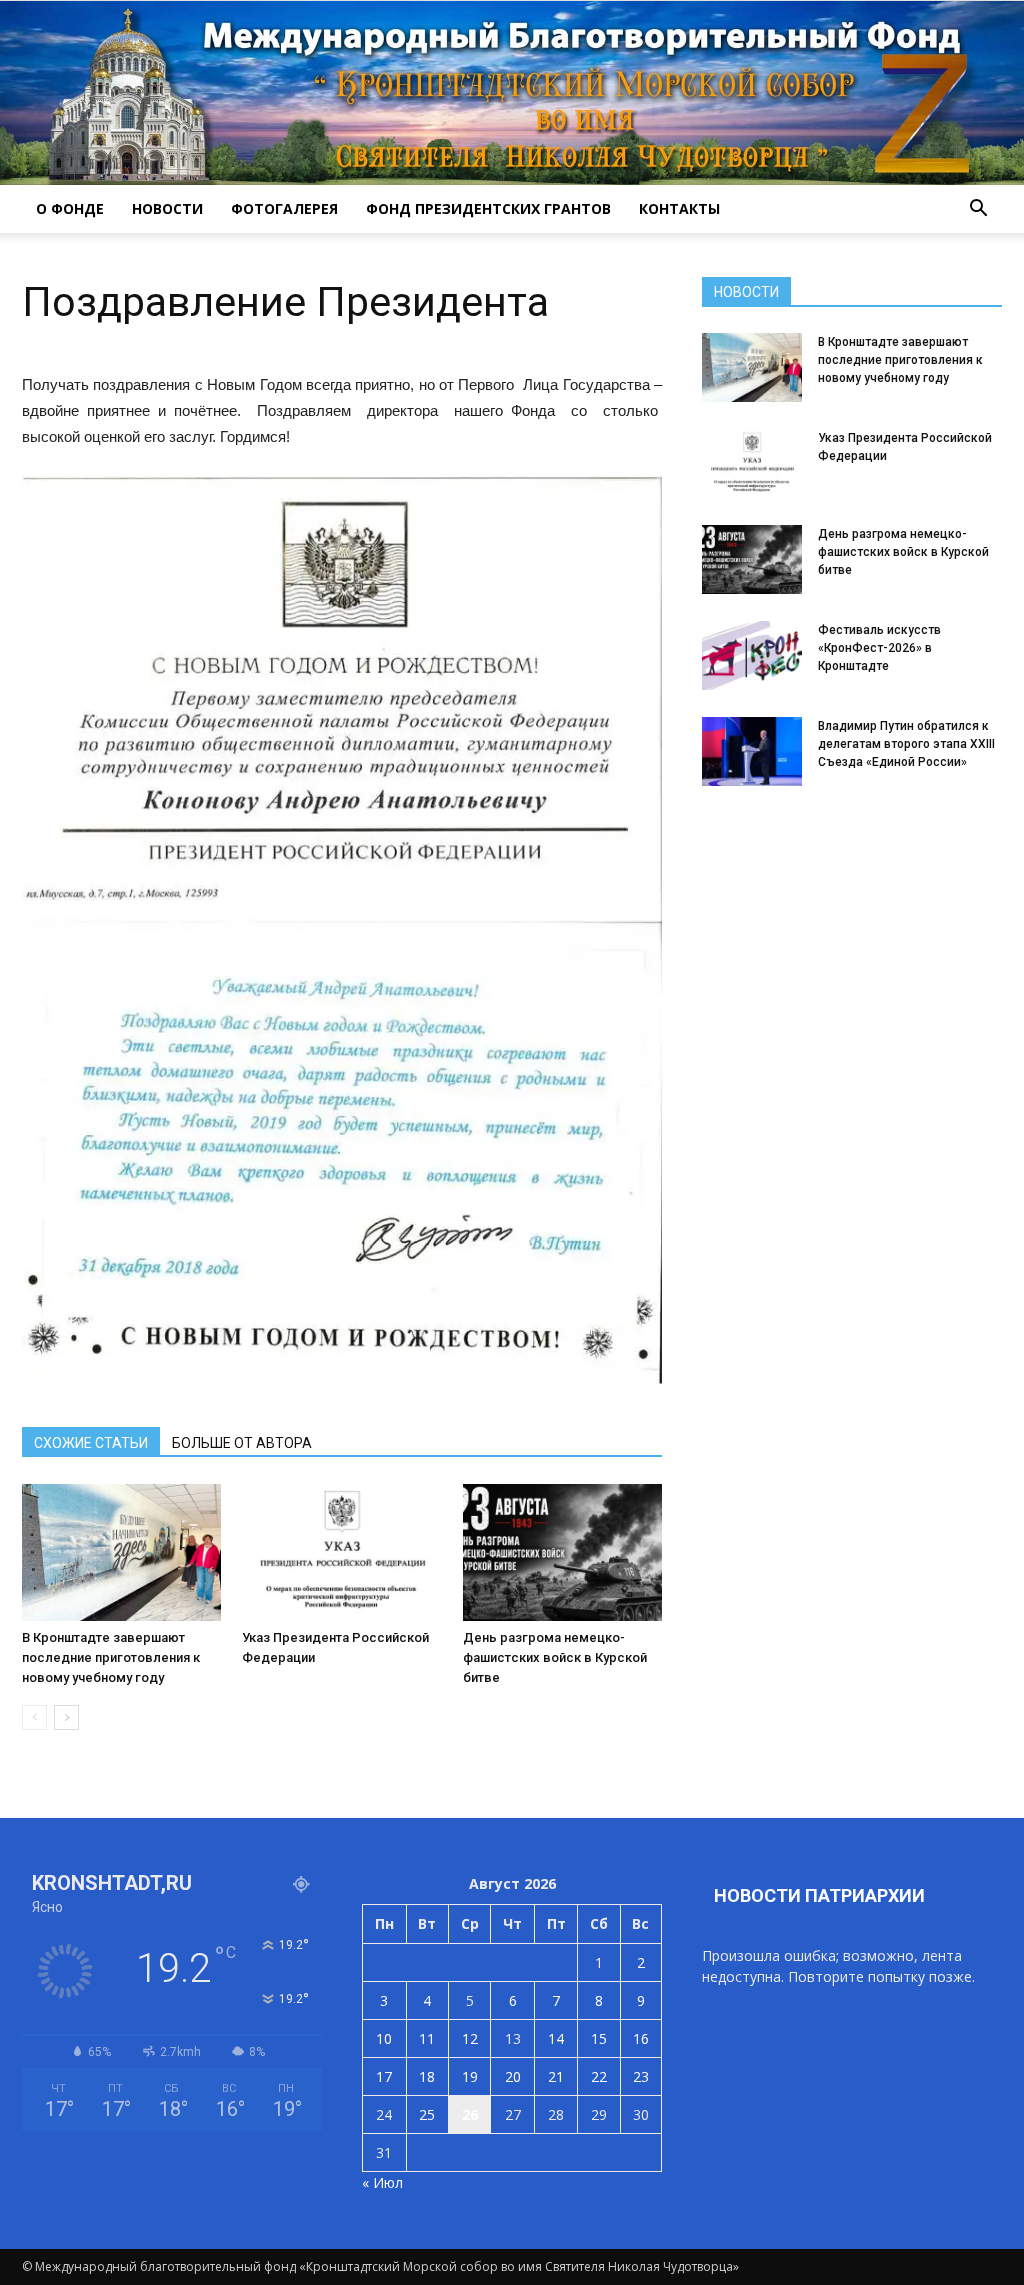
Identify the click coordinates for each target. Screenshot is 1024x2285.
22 (599, 2076)
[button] (978, 209)
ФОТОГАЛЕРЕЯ (284, 208)
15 (599, 2038)
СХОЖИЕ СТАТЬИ (91, 1443)
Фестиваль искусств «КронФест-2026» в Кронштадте (879, 648)
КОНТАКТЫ (679, 208)
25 (427, 2114)
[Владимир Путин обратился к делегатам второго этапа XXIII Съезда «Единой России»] (752, 751)
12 (470, 2038)
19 (470, 2076)
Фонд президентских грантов (488, 208)
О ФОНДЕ (70, 208)
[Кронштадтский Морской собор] (512, 93)
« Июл (382, 2182)
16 (641, 2038)
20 (513, 2076)
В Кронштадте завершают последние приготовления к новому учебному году (111, 1657)
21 (556, 2076)
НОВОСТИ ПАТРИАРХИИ (819, 1895)
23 (641, 2076)
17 (384, 2076)
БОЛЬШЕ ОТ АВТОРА (242, 1443)
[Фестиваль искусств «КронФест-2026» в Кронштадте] (752, 655)
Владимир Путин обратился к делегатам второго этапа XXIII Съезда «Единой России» (906, 744)
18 (427, 2076)
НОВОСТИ (167, 208)
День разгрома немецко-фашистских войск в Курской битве (555, 1657)
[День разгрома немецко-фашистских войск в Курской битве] (562, 1552)
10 (384, 2038)
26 (470, 2114)
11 (427, 2038)
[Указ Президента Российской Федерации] (341, 1552)
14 (556, 2038)
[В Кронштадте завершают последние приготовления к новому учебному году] (121, 1552)
